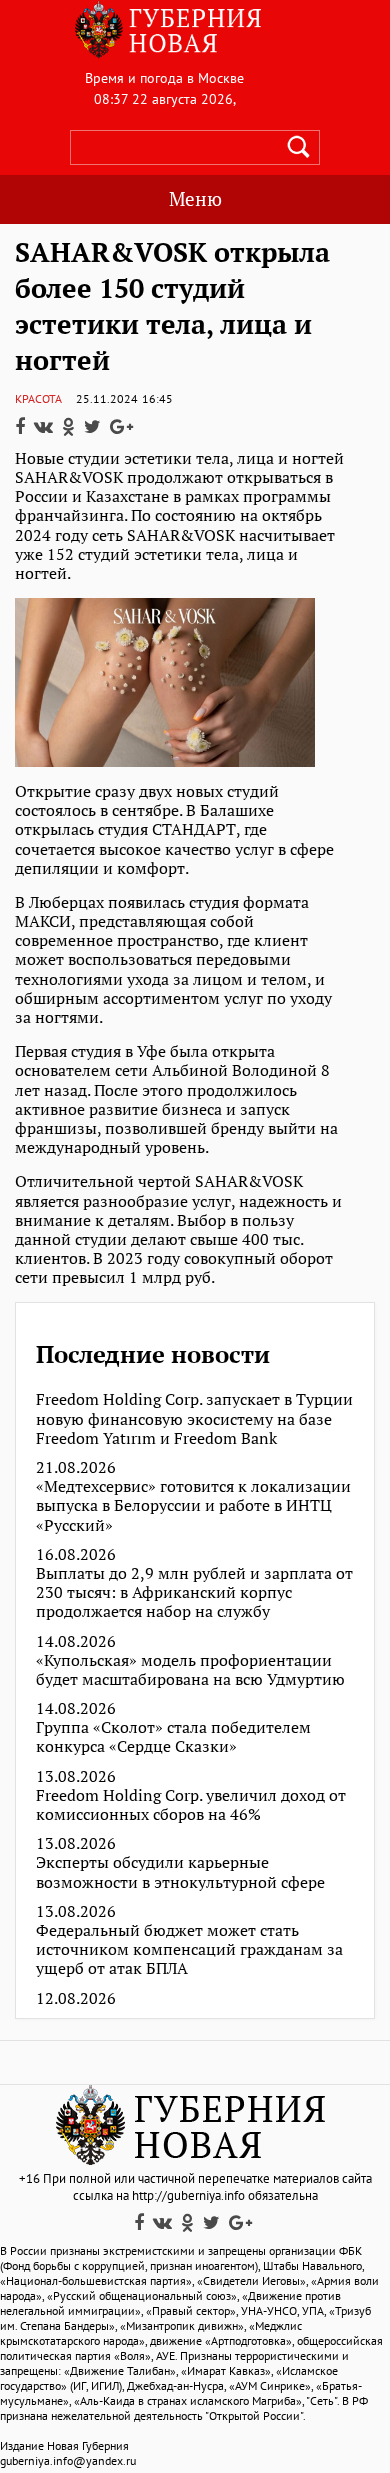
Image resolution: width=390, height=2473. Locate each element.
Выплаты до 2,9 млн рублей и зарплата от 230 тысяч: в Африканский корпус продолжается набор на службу (194, 1593)
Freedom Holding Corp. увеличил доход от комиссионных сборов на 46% (191, 1805)
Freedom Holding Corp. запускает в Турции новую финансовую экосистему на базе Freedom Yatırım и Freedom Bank (194, 1419)
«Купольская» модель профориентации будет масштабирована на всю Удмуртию (190, 1670)
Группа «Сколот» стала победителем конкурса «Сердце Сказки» (173, 1737)
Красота (38, 398)
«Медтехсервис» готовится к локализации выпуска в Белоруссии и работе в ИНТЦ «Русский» (193, 1506)
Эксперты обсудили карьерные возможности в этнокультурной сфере (180, 1872)
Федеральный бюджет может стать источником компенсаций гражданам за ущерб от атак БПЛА (189, 1950)
